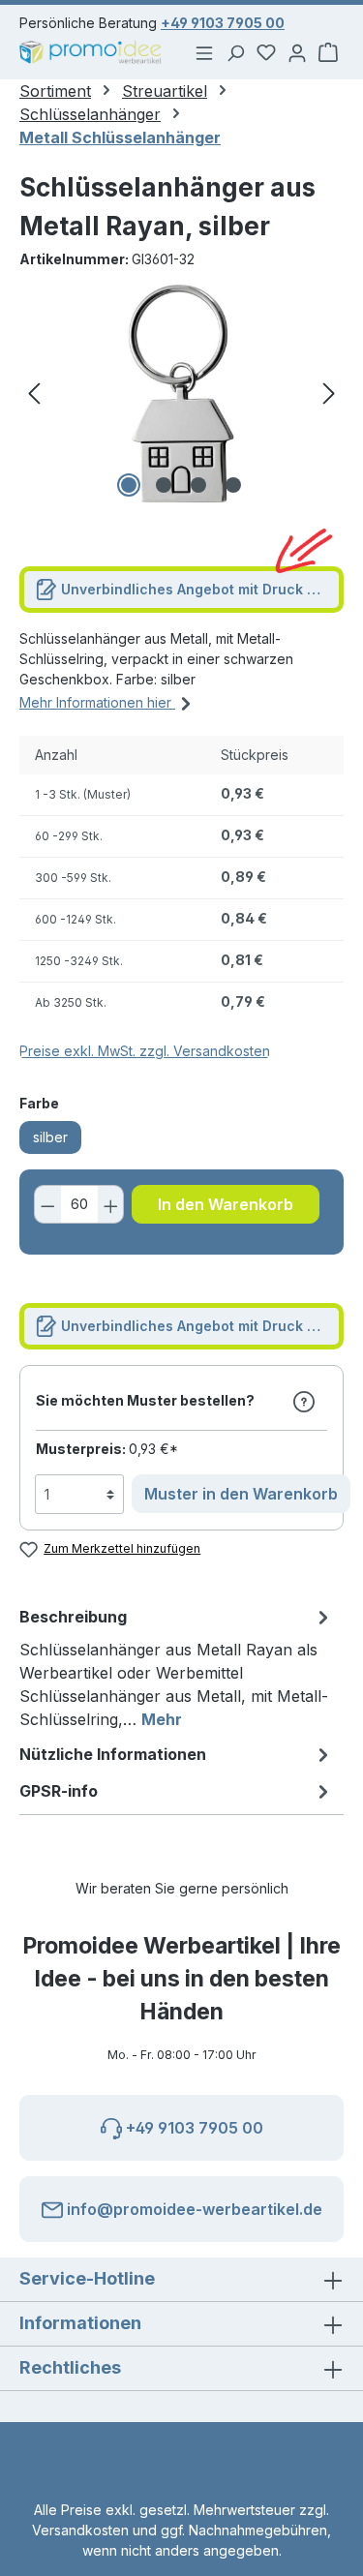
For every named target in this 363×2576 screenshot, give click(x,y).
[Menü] (204, 52)
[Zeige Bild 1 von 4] (129, 485)
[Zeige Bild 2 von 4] (164, 485)
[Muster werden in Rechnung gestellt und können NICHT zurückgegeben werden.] (304, 1401)
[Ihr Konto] (297, 52)
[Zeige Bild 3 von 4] (198, 485)
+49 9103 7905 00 (223, 23)
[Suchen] (235, 52)
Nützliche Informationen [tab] (113, 1754)
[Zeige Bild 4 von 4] (233, 485)
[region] (181, 394)
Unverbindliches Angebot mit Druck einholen (200, 589)
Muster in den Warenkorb (241, 1494)
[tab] (177, 1667)
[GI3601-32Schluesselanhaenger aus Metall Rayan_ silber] (181, 394)
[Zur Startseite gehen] (91, 53)
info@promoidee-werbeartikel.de (193, 2209)
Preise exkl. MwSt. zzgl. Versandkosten (145, 1051)
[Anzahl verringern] (47, 1204)
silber (50, 1137)
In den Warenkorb (226, 1204)
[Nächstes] (329, 394)
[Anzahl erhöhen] (111, 1204)
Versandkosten (80, 2530)
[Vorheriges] (34, 394)
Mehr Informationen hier (97, 702)
